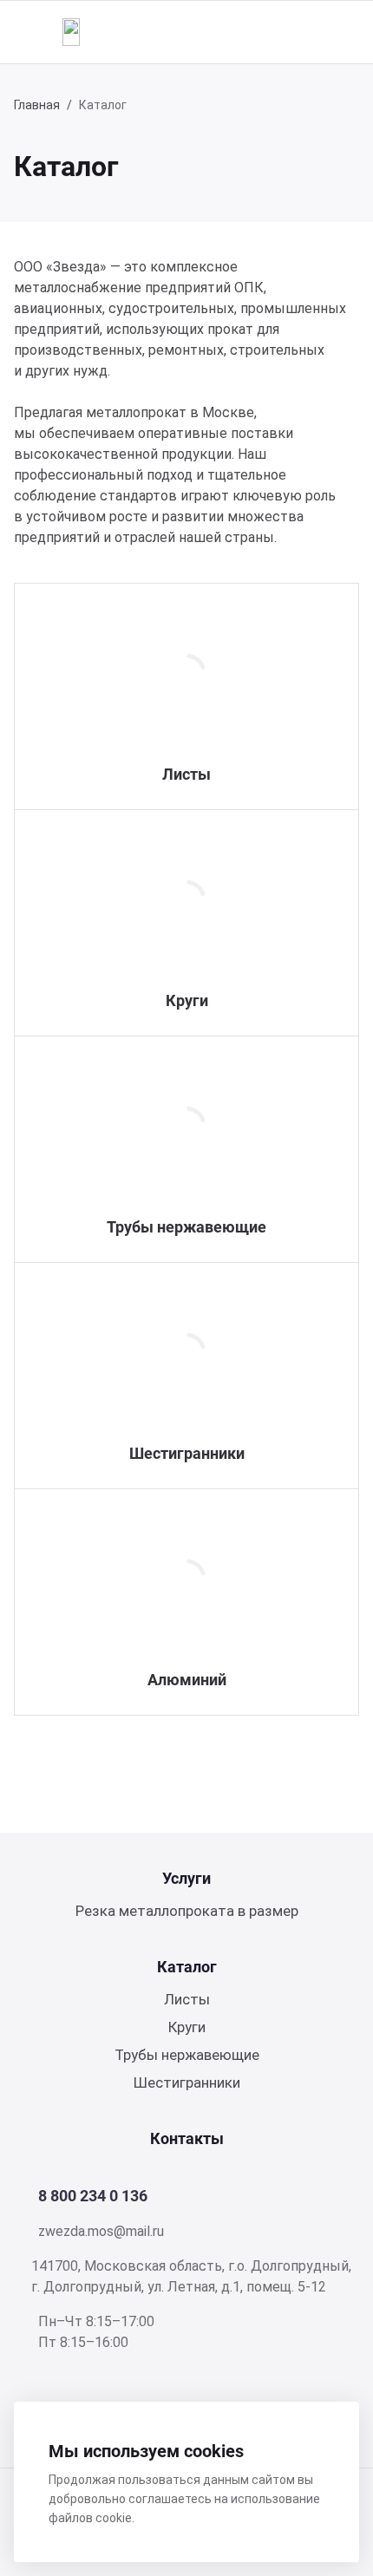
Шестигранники (187, 1453)
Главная (37, 105)
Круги (187, 1000)
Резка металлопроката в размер (187, 1911)
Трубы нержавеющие (186, 1227)
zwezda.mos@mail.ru (101, 2231)
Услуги (186, 1878)
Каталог (187, 1967)
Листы (186, 774)
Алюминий (187, 1680)
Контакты (187, 2138)
